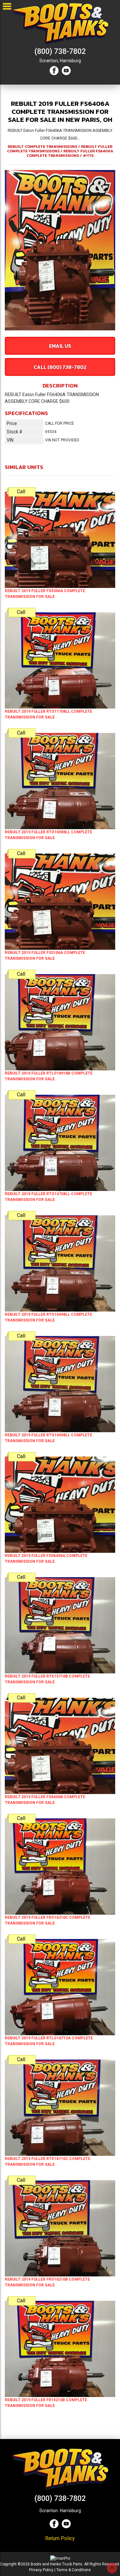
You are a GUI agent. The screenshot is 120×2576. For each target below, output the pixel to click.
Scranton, (49, 61)
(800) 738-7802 (60, 51)
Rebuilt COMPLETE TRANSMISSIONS (42, 147)
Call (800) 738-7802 (60, 367)
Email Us (60, 346)
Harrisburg (70, 61)
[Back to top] (112, 2568)
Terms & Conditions (74, 2570)
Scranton (49, 2511)
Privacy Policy (41, 2570)
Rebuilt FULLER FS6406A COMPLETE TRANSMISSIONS (70, 153)
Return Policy (60, 2538)
